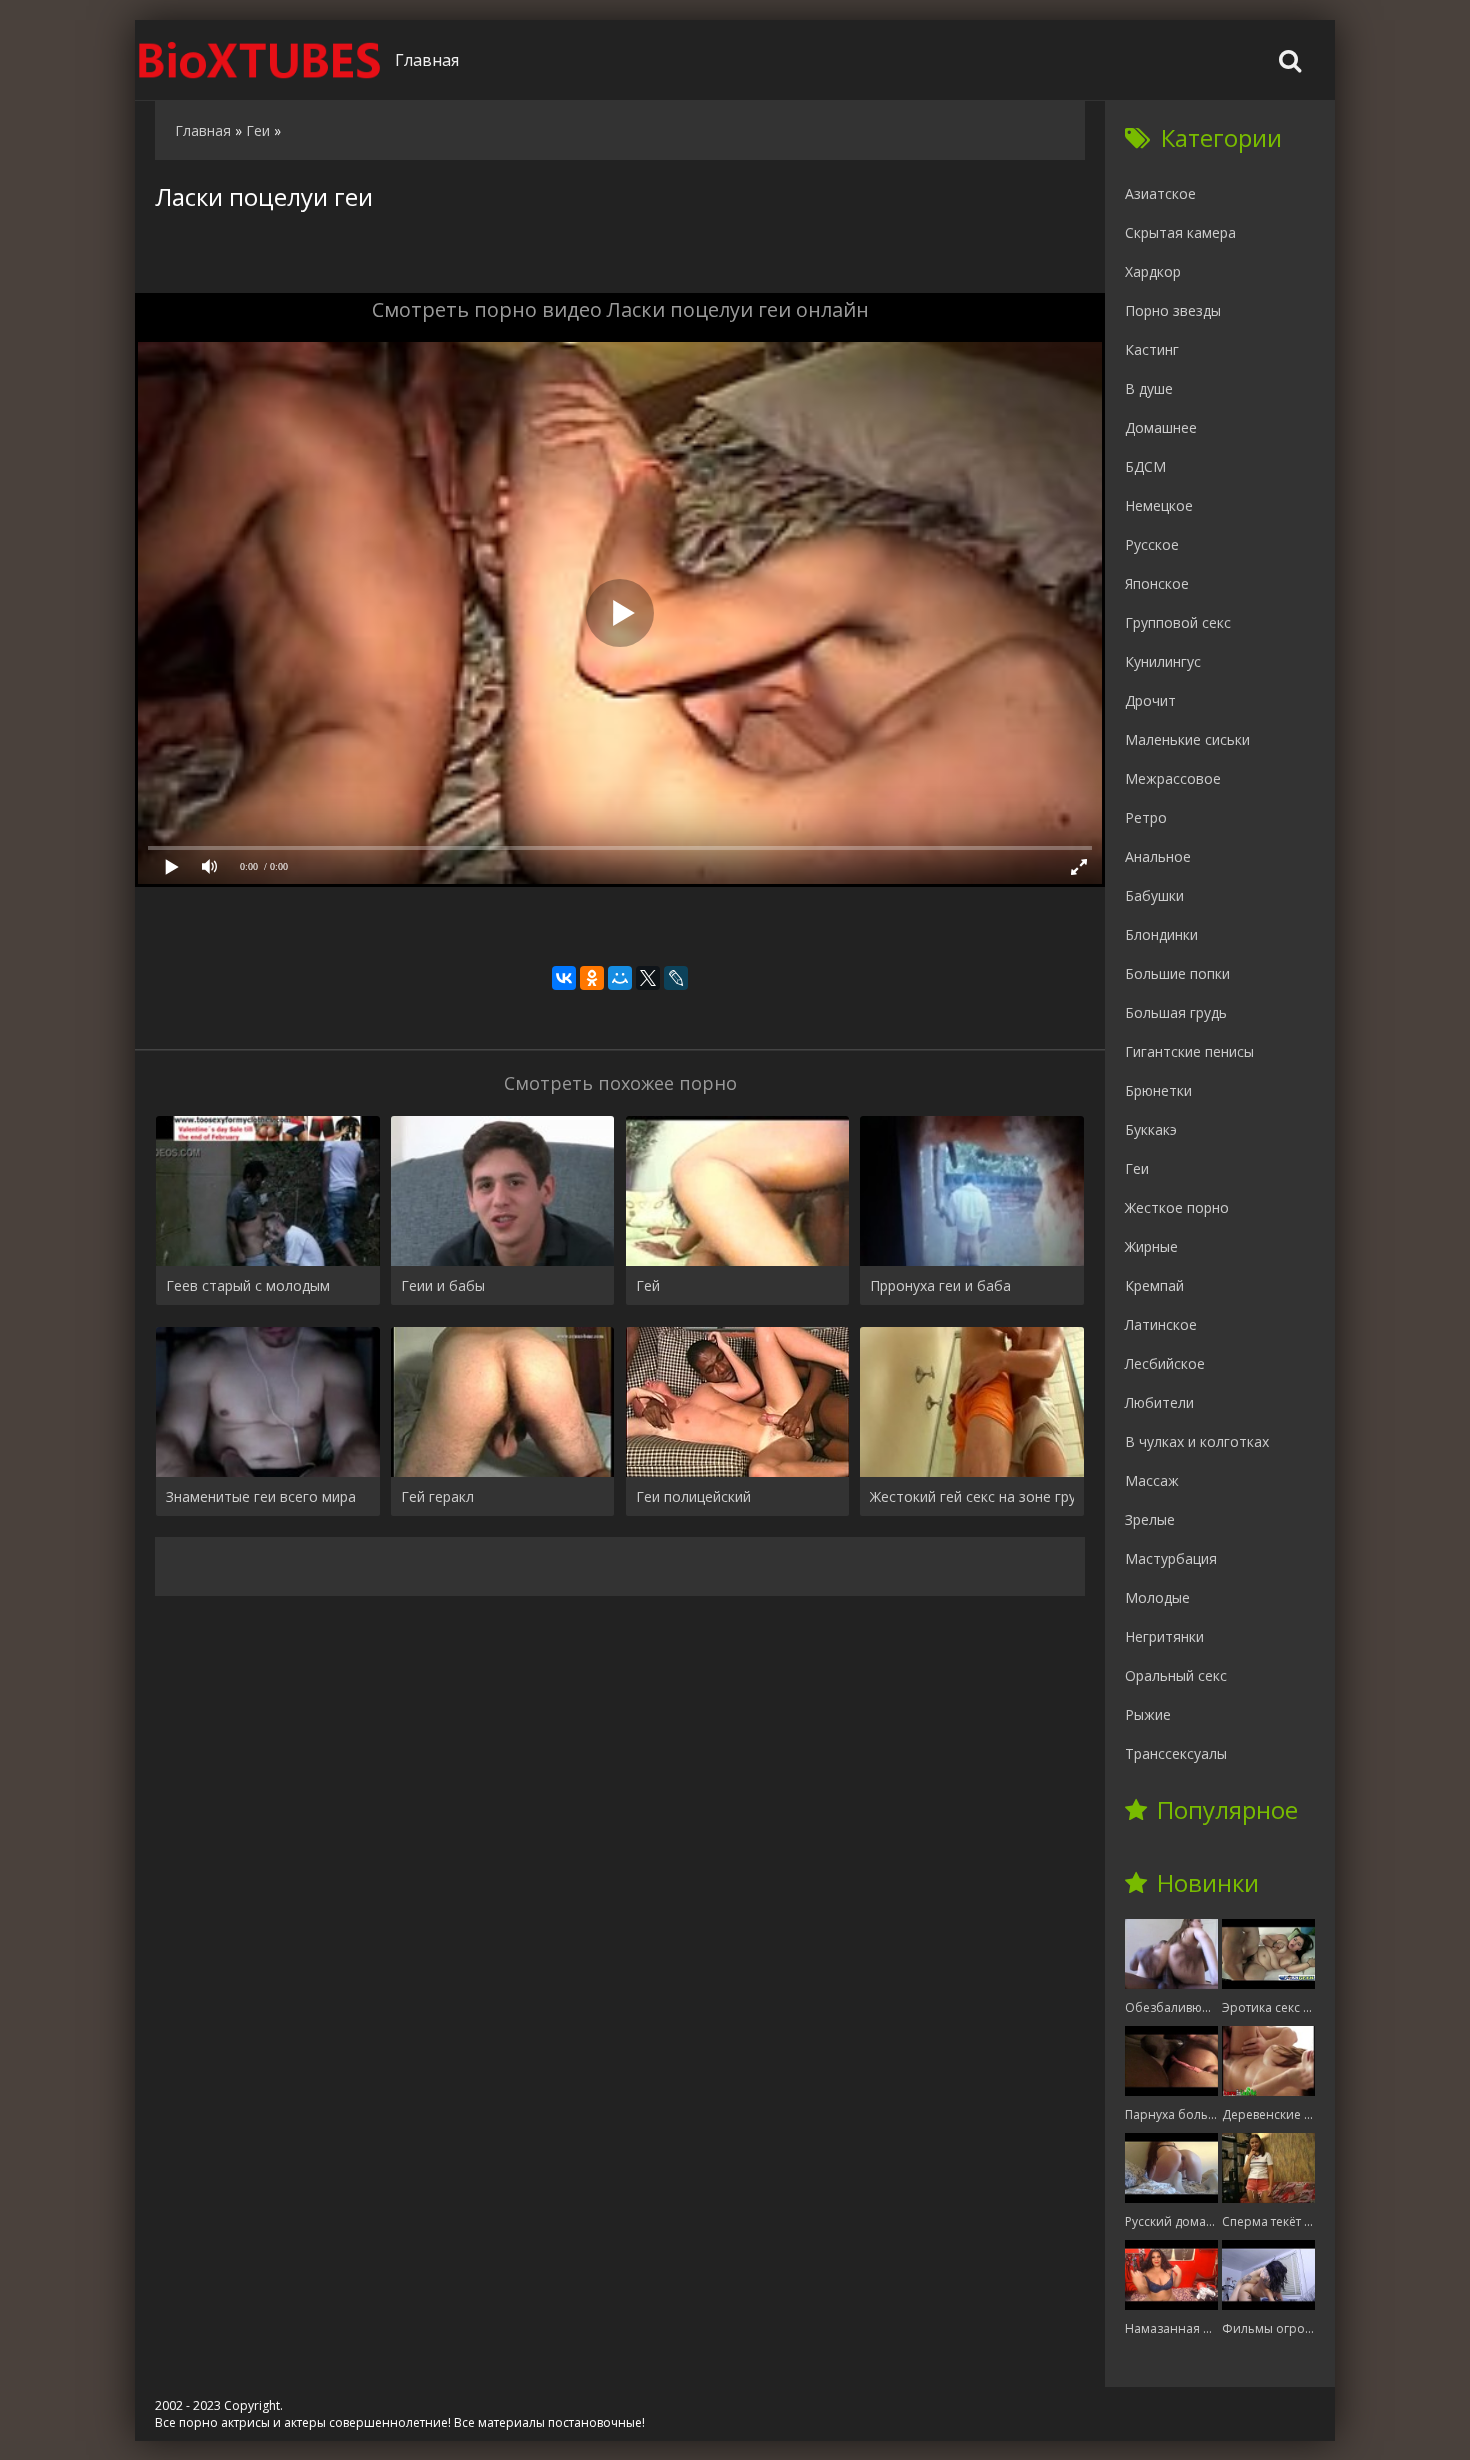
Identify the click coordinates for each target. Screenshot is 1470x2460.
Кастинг (1152, 349)
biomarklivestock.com (260, 60)
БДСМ (1145, 466)
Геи (1137, 1168)
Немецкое (1159, 505)
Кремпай (1154, 1285)
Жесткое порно (1177, 1207)
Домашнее (1161, 427)
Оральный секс (1176, 1675)
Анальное (1158, 856)
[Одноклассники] (592, 978)
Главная (427, 60)
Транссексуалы (1176, 1753)
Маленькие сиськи (1187, 739)
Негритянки (1164, 1636)
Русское (1152, 544)
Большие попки (1177, 973)
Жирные (1151, 1246)
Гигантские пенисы (1189, 1051)
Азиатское (1160, 193)
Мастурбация (1171, 1558)
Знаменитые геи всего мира (261, 1496)
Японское (1157, 583)
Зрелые (1150, 1519)
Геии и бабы (443, 1285)
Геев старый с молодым (248, 1285)
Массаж (1152, 1480)
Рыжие (1148, 1714)
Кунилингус (1163, 661)
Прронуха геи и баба (940, 1285)
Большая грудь (1176, 1012)
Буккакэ (1151, 1129)
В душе (1149, 388)
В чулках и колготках (1197, 1441)
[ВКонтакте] (564, 978)
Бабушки (1154, 895)
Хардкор (1153, 271)
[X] (648, 978)
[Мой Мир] (620, 978)
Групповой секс (1178, 622)
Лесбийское (1165, 1363)
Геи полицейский (693, 1496)
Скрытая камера (1180, 232)
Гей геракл (437, 1496)
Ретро (1146, 817)
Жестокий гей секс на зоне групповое (972, 1496)
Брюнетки (1158, 1090)
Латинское (1161, 1324)
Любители (1159, 1402)
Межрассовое (1173, 778)
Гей (648, 1285)
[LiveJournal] (676, 978)
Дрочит (1150, 700)
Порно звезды (1173, 310)
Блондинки (1161, 934)
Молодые (1157, 1597)
